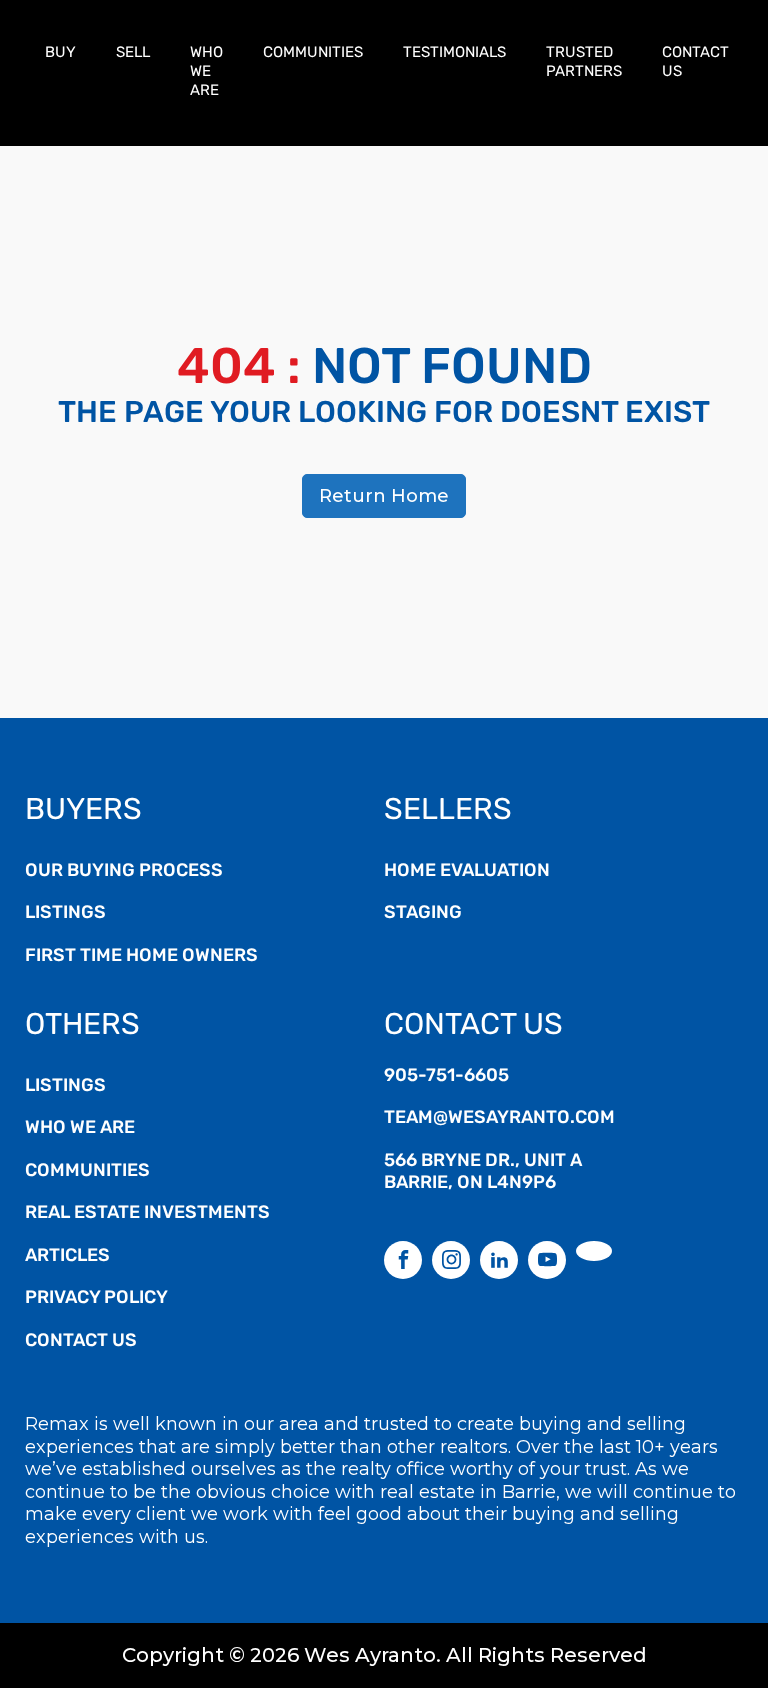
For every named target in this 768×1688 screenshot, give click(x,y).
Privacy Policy (96, 1299)
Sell (133, 53)
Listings (65, 914)
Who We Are (206, 72)
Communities (313, 53)
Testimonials (454, 53)
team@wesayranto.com (499, 1119)
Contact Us (695, 63)
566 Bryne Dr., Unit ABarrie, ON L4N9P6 (483, 1173)
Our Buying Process (124, 872)
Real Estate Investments (147, 1214)
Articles (67, 1257)
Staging (423, 914)
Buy (60, 53)
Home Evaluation (467, 872)
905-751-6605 (446, 1077)
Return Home (384, 496)
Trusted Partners (584, 63)
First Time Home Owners (141, 957)
